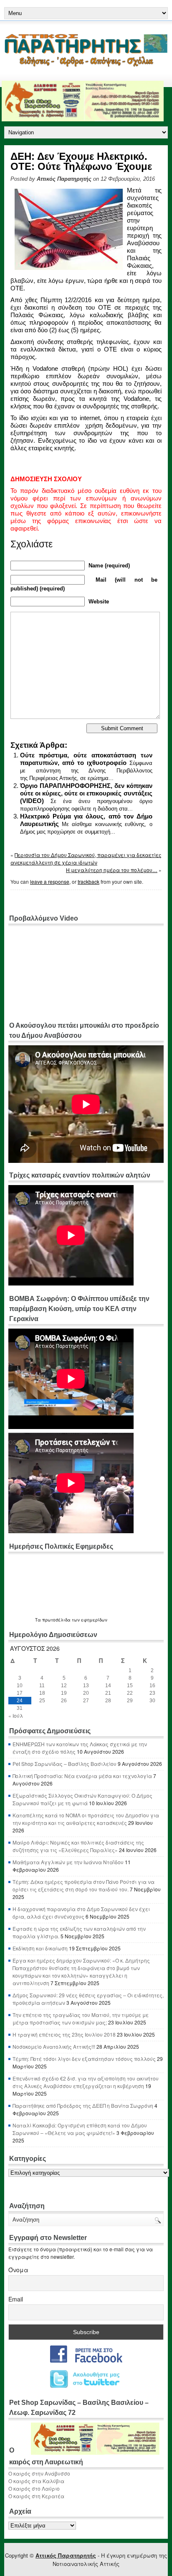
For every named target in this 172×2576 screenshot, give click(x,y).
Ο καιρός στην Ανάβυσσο (39, 2473)
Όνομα (18, 2270)
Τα (39, 1620)
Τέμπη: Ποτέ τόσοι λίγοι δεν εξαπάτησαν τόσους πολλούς (84, 2059)
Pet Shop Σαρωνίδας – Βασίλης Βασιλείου (64, 1764)
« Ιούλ (16, 1715)
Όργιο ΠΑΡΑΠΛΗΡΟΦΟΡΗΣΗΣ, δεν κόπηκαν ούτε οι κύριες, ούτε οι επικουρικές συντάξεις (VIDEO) (86, 793)
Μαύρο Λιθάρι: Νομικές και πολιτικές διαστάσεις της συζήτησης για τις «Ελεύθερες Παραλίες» (78, 1846)
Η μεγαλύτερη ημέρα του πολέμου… (112, 870)
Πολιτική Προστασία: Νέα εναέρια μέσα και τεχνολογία (82, 1776)
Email (16, 2299)
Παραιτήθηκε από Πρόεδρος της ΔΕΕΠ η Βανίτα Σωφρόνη (83, 2105)
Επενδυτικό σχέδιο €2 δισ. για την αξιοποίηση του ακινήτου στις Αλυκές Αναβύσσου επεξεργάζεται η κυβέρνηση (86, 2082)
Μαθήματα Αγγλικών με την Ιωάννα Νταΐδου (68, 1862)
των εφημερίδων (89, 1620)
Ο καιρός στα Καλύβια (36, 2481)
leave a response (50, 881)
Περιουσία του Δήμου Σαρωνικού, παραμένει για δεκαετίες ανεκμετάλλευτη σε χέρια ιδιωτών (86, 858)
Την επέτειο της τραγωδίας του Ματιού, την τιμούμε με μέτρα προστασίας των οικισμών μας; (81, 2018)
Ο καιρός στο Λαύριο (34, 2488)
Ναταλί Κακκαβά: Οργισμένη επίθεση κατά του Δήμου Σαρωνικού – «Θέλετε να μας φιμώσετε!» (80, 2129)
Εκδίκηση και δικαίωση (40, 1948)
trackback (89, 881)
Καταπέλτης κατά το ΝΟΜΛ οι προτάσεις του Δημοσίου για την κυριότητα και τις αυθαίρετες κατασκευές (86, 1819)
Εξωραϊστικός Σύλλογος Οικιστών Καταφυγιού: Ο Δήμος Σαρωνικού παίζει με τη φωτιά (82, 1799)
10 (20, 1686)
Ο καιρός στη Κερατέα (36, 2496)
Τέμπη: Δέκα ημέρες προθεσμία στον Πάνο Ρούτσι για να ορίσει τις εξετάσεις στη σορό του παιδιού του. (83, 1885)
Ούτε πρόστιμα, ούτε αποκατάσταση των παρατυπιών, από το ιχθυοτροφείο (86, 759)
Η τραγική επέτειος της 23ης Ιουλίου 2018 (64, 2034)
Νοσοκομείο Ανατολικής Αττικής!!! (54, 2046)
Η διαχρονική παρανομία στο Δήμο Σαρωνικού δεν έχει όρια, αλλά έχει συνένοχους (81, 1913)
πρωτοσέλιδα (56, 1620)
